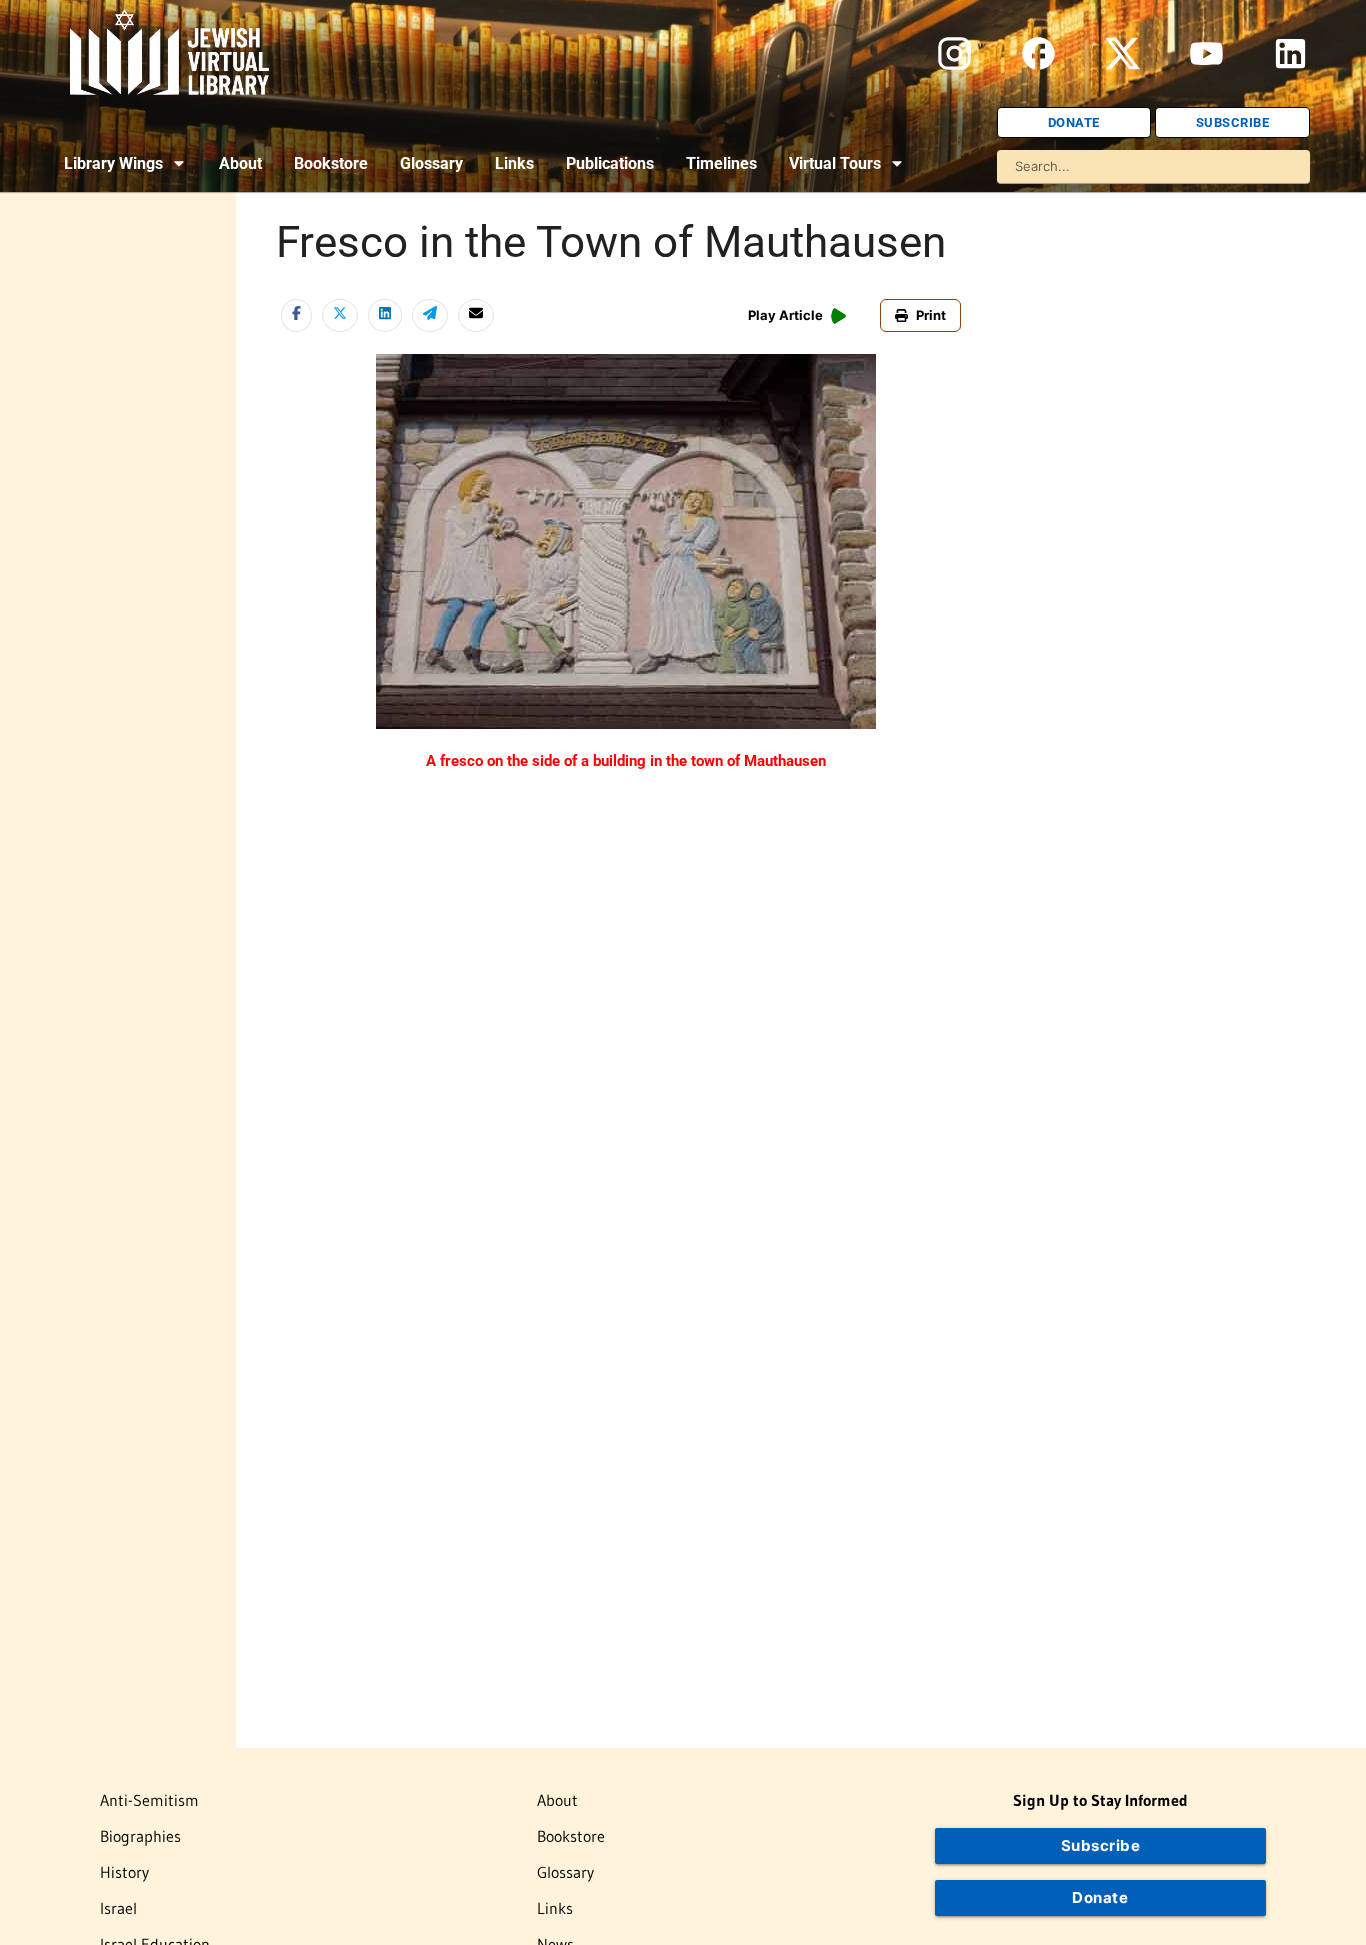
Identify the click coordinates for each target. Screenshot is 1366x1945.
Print (931, 315)
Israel (118, 1908)
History (124, 1872)
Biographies (140, 1836)
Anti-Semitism (149, 1800)
